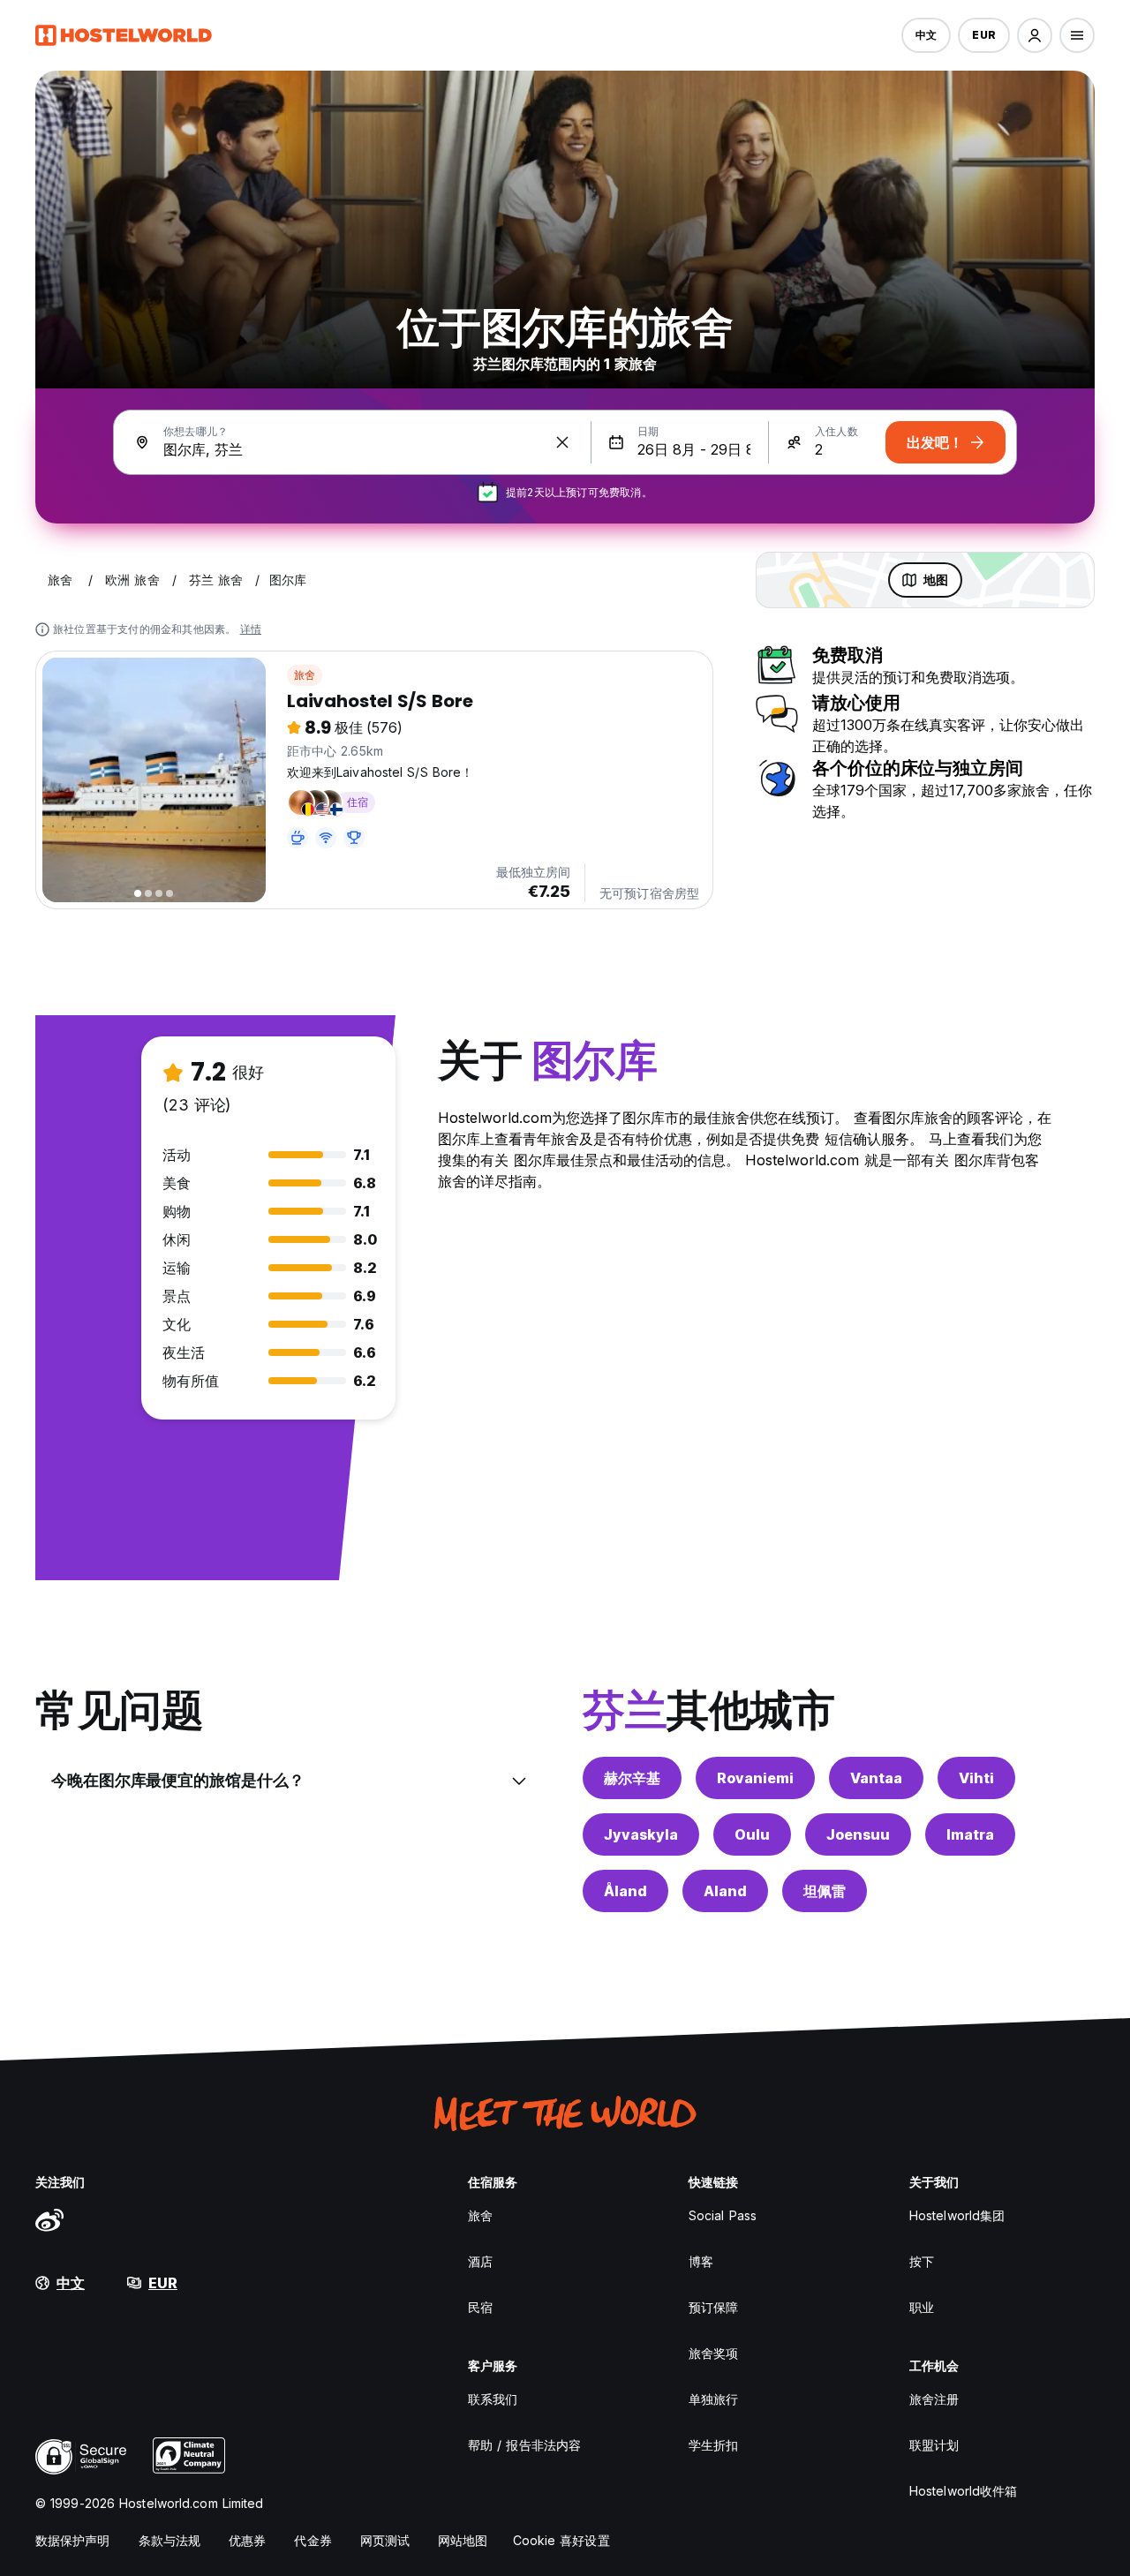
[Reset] (562, 442)
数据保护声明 (73, 2540)
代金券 (313, 2540)
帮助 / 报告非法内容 (524, 2445)
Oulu (752, 1834)
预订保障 (713, 2307)
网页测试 (385, 2540)
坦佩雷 (825, 1891)
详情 (251, 629)
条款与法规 (170, 2540)
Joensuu (858, 1834)
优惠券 (247, 2540)
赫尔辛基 (632, 1778)
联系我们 (493, 2399)
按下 (922, 2261)
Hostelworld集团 (957, 2215)
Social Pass (723, 2215)
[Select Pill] (1035, 35)
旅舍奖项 (713, 2353)
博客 (701, 2261)
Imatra (970, 1834)
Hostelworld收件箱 (963, 2491)
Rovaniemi (755, 1778)
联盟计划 (934, 2445)
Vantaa (876, 1778)
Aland (725, 1891)
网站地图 (463, 2540)
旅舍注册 (934, 2399)
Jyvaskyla (641, 1834)
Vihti (976, 1778)
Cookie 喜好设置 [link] (561, 2540)
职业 (922, 2307)
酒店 (480, 2261)
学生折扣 (713, 2445)
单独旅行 (713, 2399)
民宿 (480, 2307)
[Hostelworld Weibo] (49, 2219)
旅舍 (305, 675)
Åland (625, 1891)
